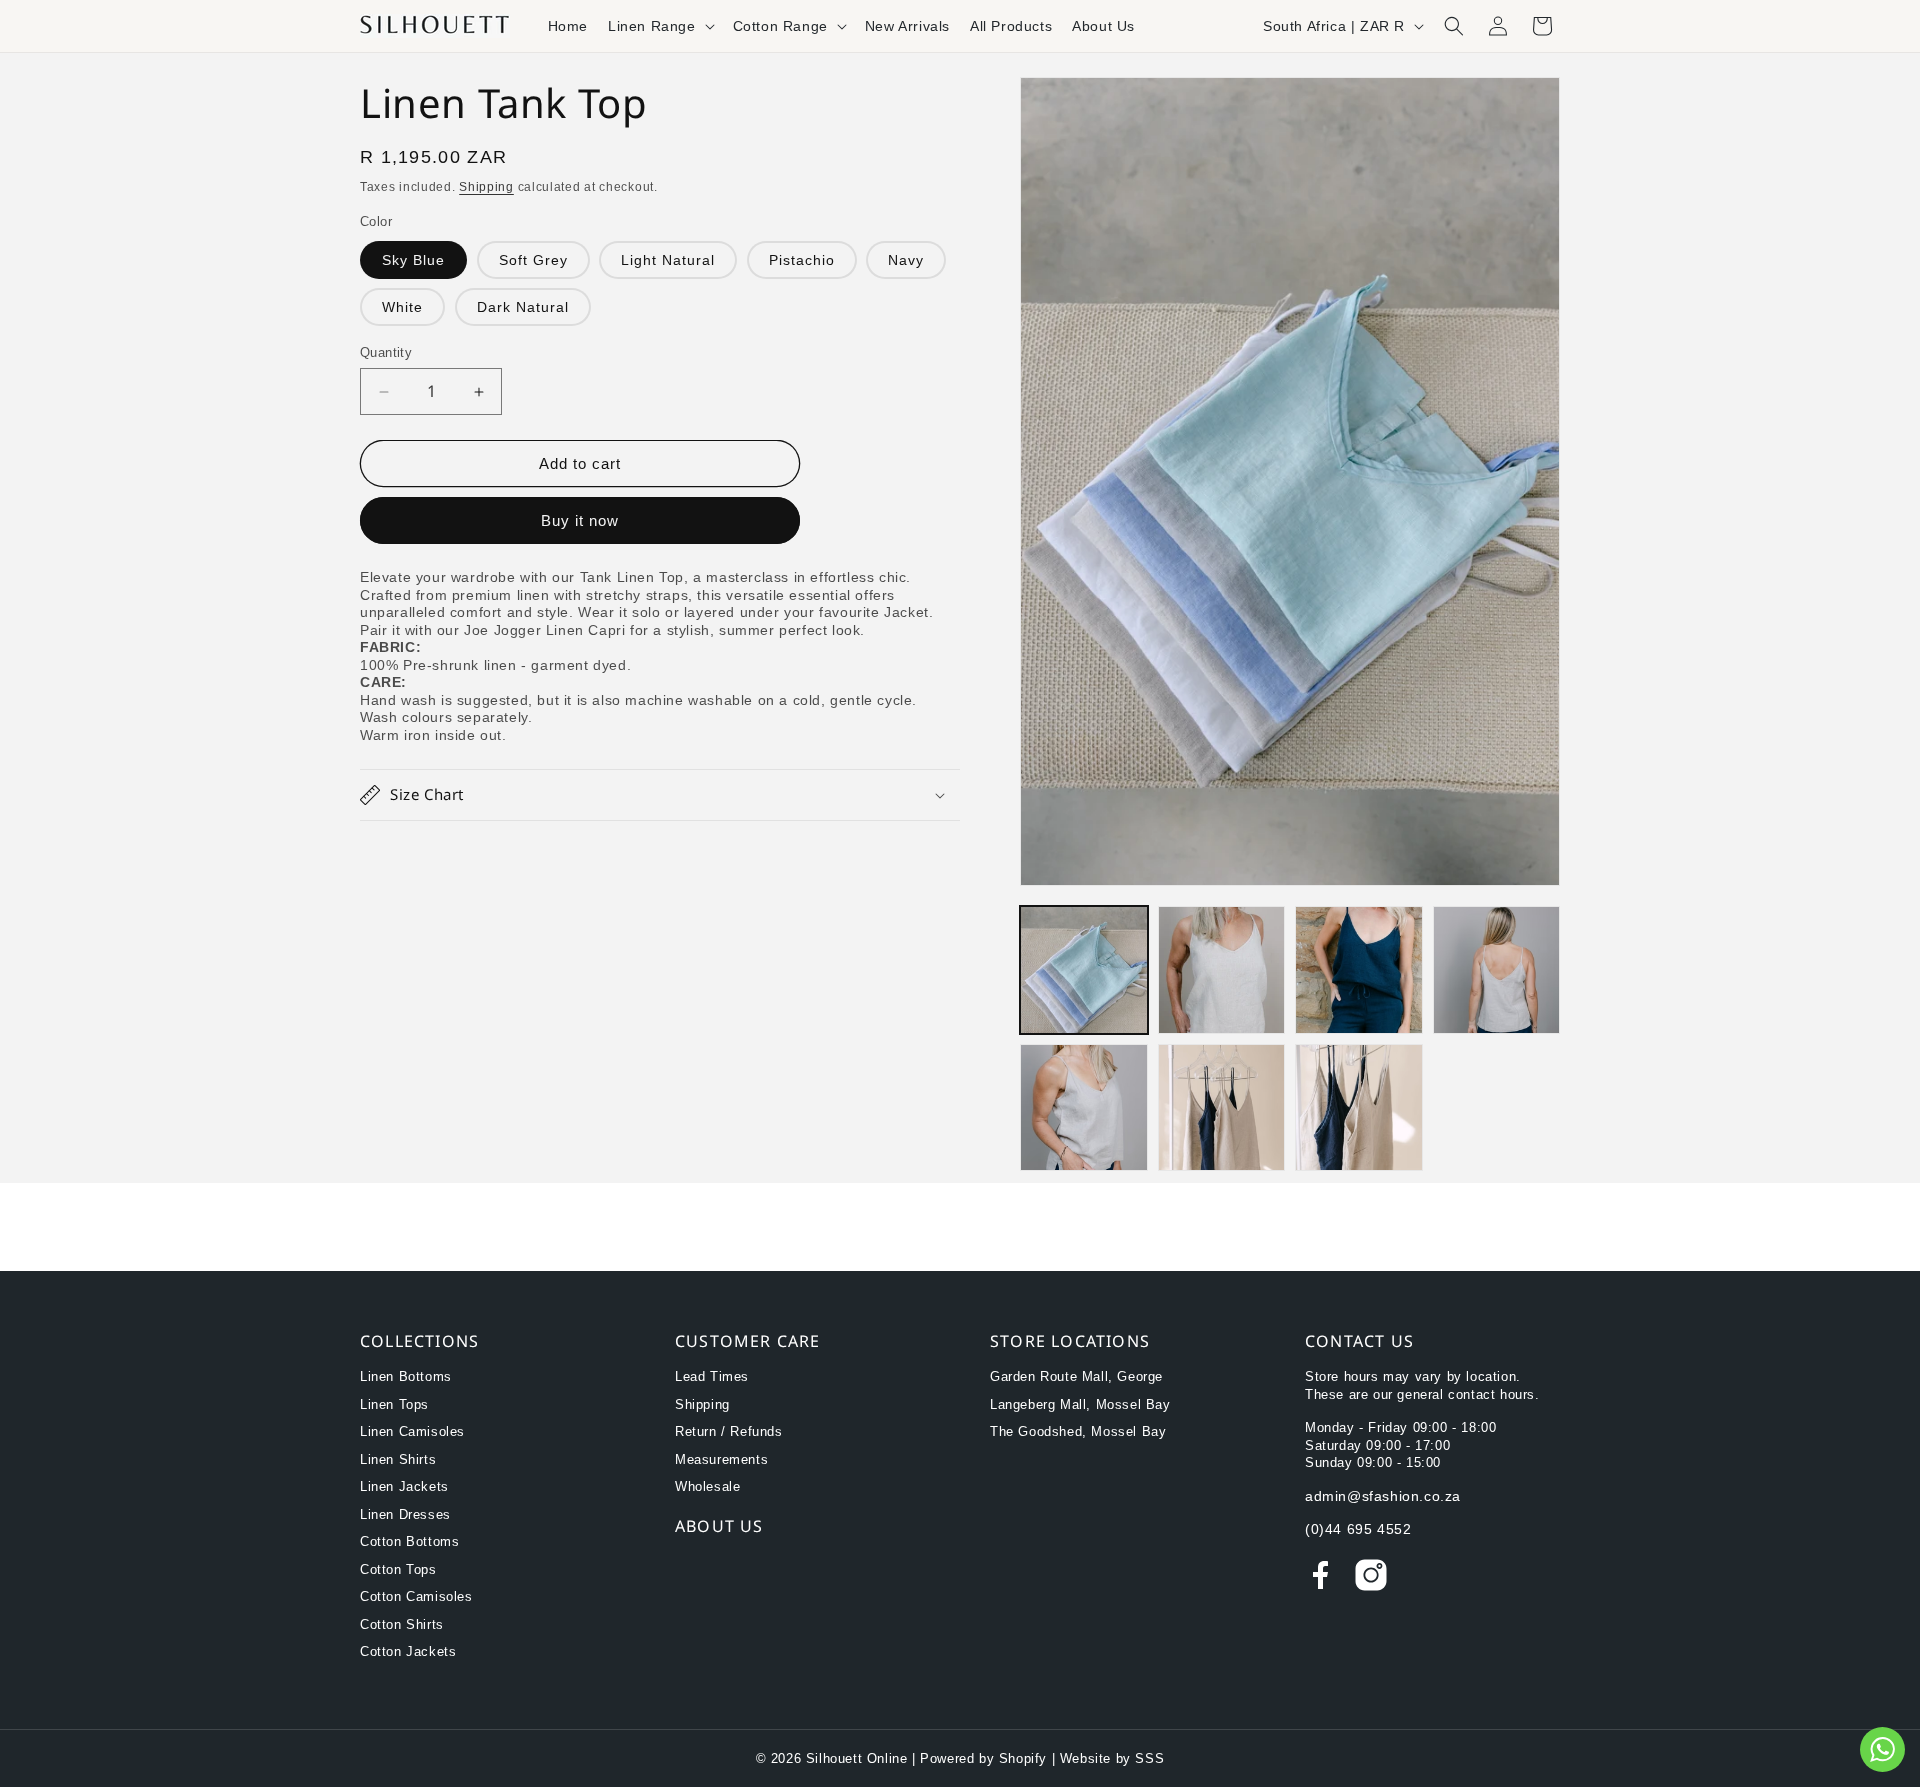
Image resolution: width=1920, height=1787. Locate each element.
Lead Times (712, 1376)
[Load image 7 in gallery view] (1359, 1108)
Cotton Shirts (402, 1624)
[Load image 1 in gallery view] (1084, 970)
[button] (660, 26)
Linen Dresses (405, 1514)
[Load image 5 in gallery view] (1084, 1108)
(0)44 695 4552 (1358, 1529)
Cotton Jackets (408, 1651)
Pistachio (802, 260)
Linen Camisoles (412, 1431)
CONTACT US (1359, 1341)
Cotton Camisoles (416, 1596)
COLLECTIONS (419, 1341)
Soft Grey (533, 260)
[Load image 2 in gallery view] (1222, 970)
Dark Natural (523, 307)
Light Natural (668, 260)
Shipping (486, 187)
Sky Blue (413, 260)
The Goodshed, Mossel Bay (1078, 1431)
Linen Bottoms (406, 1376)
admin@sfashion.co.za (1383, 1496)
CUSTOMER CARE (748, 1341)
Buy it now (580, 520)
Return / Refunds (729, 1431)
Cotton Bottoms (409, 1541)
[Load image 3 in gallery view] (1359, 970)
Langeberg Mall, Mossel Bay (1080, 1404)
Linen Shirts (398, 1459)
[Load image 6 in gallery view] (1222, 1108)
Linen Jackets (404, 1486)
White (402, 307)
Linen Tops (394, 1404)
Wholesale (707, 1486)
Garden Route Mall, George (1076, 1376)
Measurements (721, 1459)
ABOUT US (719, 1526)
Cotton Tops (398, 1569)
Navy (906, 260)
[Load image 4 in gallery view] (1497, 970)
